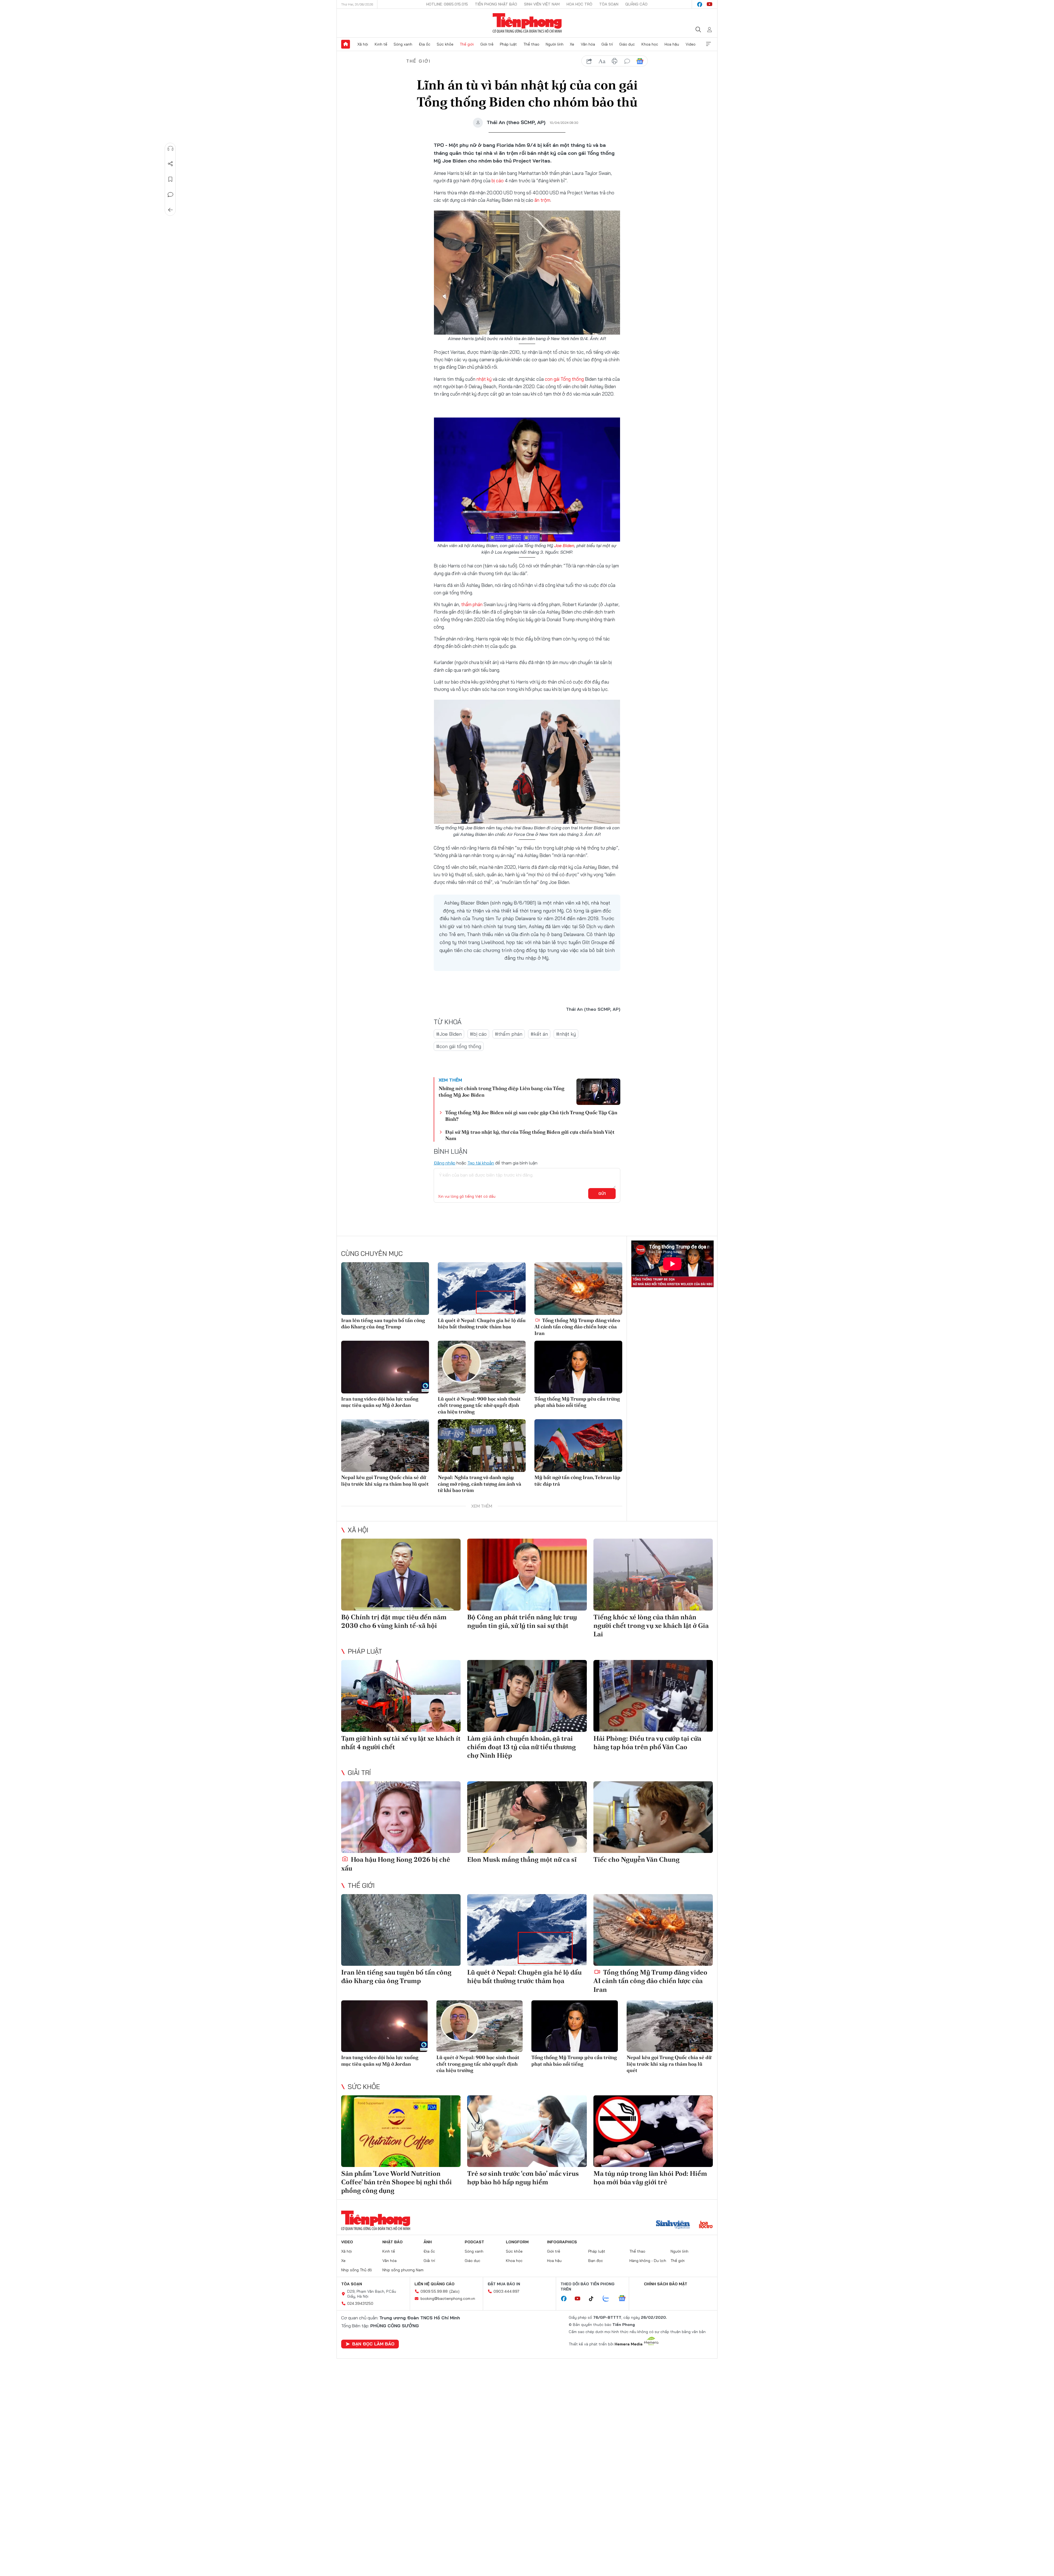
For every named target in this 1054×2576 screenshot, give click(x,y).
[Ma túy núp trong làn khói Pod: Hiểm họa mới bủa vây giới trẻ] (653, 2131)
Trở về (170, 210)
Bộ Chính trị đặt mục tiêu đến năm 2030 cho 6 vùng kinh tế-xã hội (394, 1621)
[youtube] (710, 4)
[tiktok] (594, 2299)
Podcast (474, 2242)
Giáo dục (627, 44)
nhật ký (484, 379)
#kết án (539, 1034)
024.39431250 (360, 2303)
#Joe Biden (449, 1034)
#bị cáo (478, 1034)
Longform (517, 2242)
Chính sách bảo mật (666, 2284)
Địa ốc (425, 44)
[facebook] (700, 4)
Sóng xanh (403, 44)
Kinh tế (381, 44)
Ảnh (428, 2242)
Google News (640, 61)
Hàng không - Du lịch (648, 2261)
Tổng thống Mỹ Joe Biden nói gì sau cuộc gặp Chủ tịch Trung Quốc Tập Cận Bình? (531, 1116)
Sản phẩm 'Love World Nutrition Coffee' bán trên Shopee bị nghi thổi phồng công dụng (396, 2182)
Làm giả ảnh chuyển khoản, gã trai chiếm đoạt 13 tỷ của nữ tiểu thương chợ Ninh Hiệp (522, 1747)
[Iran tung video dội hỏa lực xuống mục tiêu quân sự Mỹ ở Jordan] (385, 1367)
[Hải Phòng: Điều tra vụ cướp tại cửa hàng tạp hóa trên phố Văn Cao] (653, 1696)
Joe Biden (564, 545)
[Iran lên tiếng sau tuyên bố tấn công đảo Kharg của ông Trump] (385, 1289)
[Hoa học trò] (706, 2225)
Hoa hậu (672, 44)
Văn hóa (588, 44)
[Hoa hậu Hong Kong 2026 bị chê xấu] (401, 1817)
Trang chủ (346, 44)
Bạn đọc (596, 2261)
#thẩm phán (509, 1034)
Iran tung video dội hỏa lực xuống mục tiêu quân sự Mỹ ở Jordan (380, 1402)
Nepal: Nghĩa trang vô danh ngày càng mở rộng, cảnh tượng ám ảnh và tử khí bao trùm (480, 1484)
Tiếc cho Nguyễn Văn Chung (637, 1859)
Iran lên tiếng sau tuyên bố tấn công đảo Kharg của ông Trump (383, 1323)
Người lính (555, 44)
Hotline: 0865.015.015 (447, 4)
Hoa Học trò (579, 4)
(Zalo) (454, 2291)
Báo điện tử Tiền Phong (527, 23)
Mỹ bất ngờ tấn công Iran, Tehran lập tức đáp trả (577, 1480)
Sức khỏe (445, 44)
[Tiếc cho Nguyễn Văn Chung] (653, 1817)
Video (691, 44)
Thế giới (467, 44)
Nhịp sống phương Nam (403, 2270)
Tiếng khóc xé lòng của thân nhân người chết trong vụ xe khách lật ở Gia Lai (651, 1626)
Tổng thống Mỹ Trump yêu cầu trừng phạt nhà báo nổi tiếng (577, 1402)
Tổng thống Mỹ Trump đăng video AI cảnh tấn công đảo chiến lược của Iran (577, 1327)
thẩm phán (472, 604)
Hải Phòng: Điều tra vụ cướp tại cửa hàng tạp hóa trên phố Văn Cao (647, 1743)
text (602, 61)
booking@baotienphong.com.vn (448, 2298)
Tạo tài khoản (481, 1163)
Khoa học (650, 44)
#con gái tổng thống (459, 1046)
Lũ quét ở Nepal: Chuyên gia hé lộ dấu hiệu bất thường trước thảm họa (482, 1323)
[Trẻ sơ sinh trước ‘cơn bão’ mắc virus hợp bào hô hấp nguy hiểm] (527, 2131)
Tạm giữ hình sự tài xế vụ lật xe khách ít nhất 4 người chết (401, 1743)
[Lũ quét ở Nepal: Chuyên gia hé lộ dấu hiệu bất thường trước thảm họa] (482, 1289)
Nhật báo (393, 2242)
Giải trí (607, 44)
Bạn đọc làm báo (373, 2344)
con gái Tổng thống (565, 379)
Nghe (170, 149)
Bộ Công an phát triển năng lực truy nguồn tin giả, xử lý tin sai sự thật (522, 1621)
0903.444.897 (506, 2291)
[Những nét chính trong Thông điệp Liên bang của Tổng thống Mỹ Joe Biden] (598, 1092)
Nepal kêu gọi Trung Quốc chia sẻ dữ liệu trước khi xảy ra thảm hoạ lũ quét (385, 1480)
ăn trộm (542, 200)
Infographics (562, 2242)
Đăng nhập (445, 1163)
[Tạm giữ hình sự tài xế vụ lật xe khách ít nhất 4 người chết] (401, 1696)
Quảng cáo (636, 4)
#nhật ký (566, 1034)
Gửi (602, 1194)
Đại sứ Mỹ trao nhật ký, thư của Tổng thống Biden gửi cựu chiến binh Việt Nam (530, 1135)
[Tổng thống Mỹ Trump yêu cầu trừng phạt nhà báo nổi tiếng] (578, 1367)
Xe (572, 44)
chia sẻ (589, 61)
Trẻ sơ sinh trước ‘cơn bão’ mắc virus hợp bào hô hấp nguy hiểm (523, 2178)
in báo (615, 61)
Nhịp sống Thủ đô (357, 2270)
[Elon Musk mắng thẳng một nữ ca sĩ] (527, 1817)
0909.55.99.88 (434, 2291)
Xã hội (363, 44)
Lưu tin (170, 179)
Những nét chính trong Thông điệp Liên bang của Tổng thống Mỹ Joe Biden (501, 1091)
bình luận (627, 61)
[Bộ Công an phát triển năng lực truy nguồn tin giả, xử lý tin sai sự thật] (527, 1574)
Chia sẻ (170, 164)
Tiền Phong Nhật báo (496, 4)
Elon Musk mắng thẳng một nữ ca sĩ (522, 1859)
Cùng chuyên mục (372, 1253)
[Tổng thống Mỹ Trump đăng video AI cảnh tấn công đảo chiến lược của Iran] (578, 1289)
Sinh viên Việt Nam (542, 4)
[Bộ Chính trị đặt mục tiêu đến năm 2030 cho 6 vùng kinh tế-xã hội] (401, 1574)
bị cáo (498, 180)
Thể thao (531, 44)
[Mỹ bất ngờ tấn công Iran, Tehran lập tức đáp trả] (578, 1446)
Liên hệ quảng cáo (435, 2284)
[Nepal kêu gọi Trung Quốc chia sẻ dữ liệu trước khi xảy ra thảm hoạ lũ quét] (385, 1446)
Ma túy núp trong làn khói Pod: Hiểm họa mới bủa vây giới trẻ (650, 2178)
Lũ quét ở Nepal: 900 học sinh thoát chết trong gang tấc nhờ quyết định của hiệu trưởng (479, 1405)
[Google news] (625, 2299)
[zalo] (609, 2299)
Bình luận (170, 195)
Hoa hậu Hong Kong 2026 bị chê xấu (396, 1864)
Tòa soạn (609, 4)
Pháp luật (508, 44)
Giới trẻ (487, 44)
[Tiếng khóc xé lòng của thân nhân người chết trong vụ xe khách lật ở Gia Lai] (653, 1574)
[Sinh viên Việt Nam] (673, 2225)
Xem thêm (708, 44)
